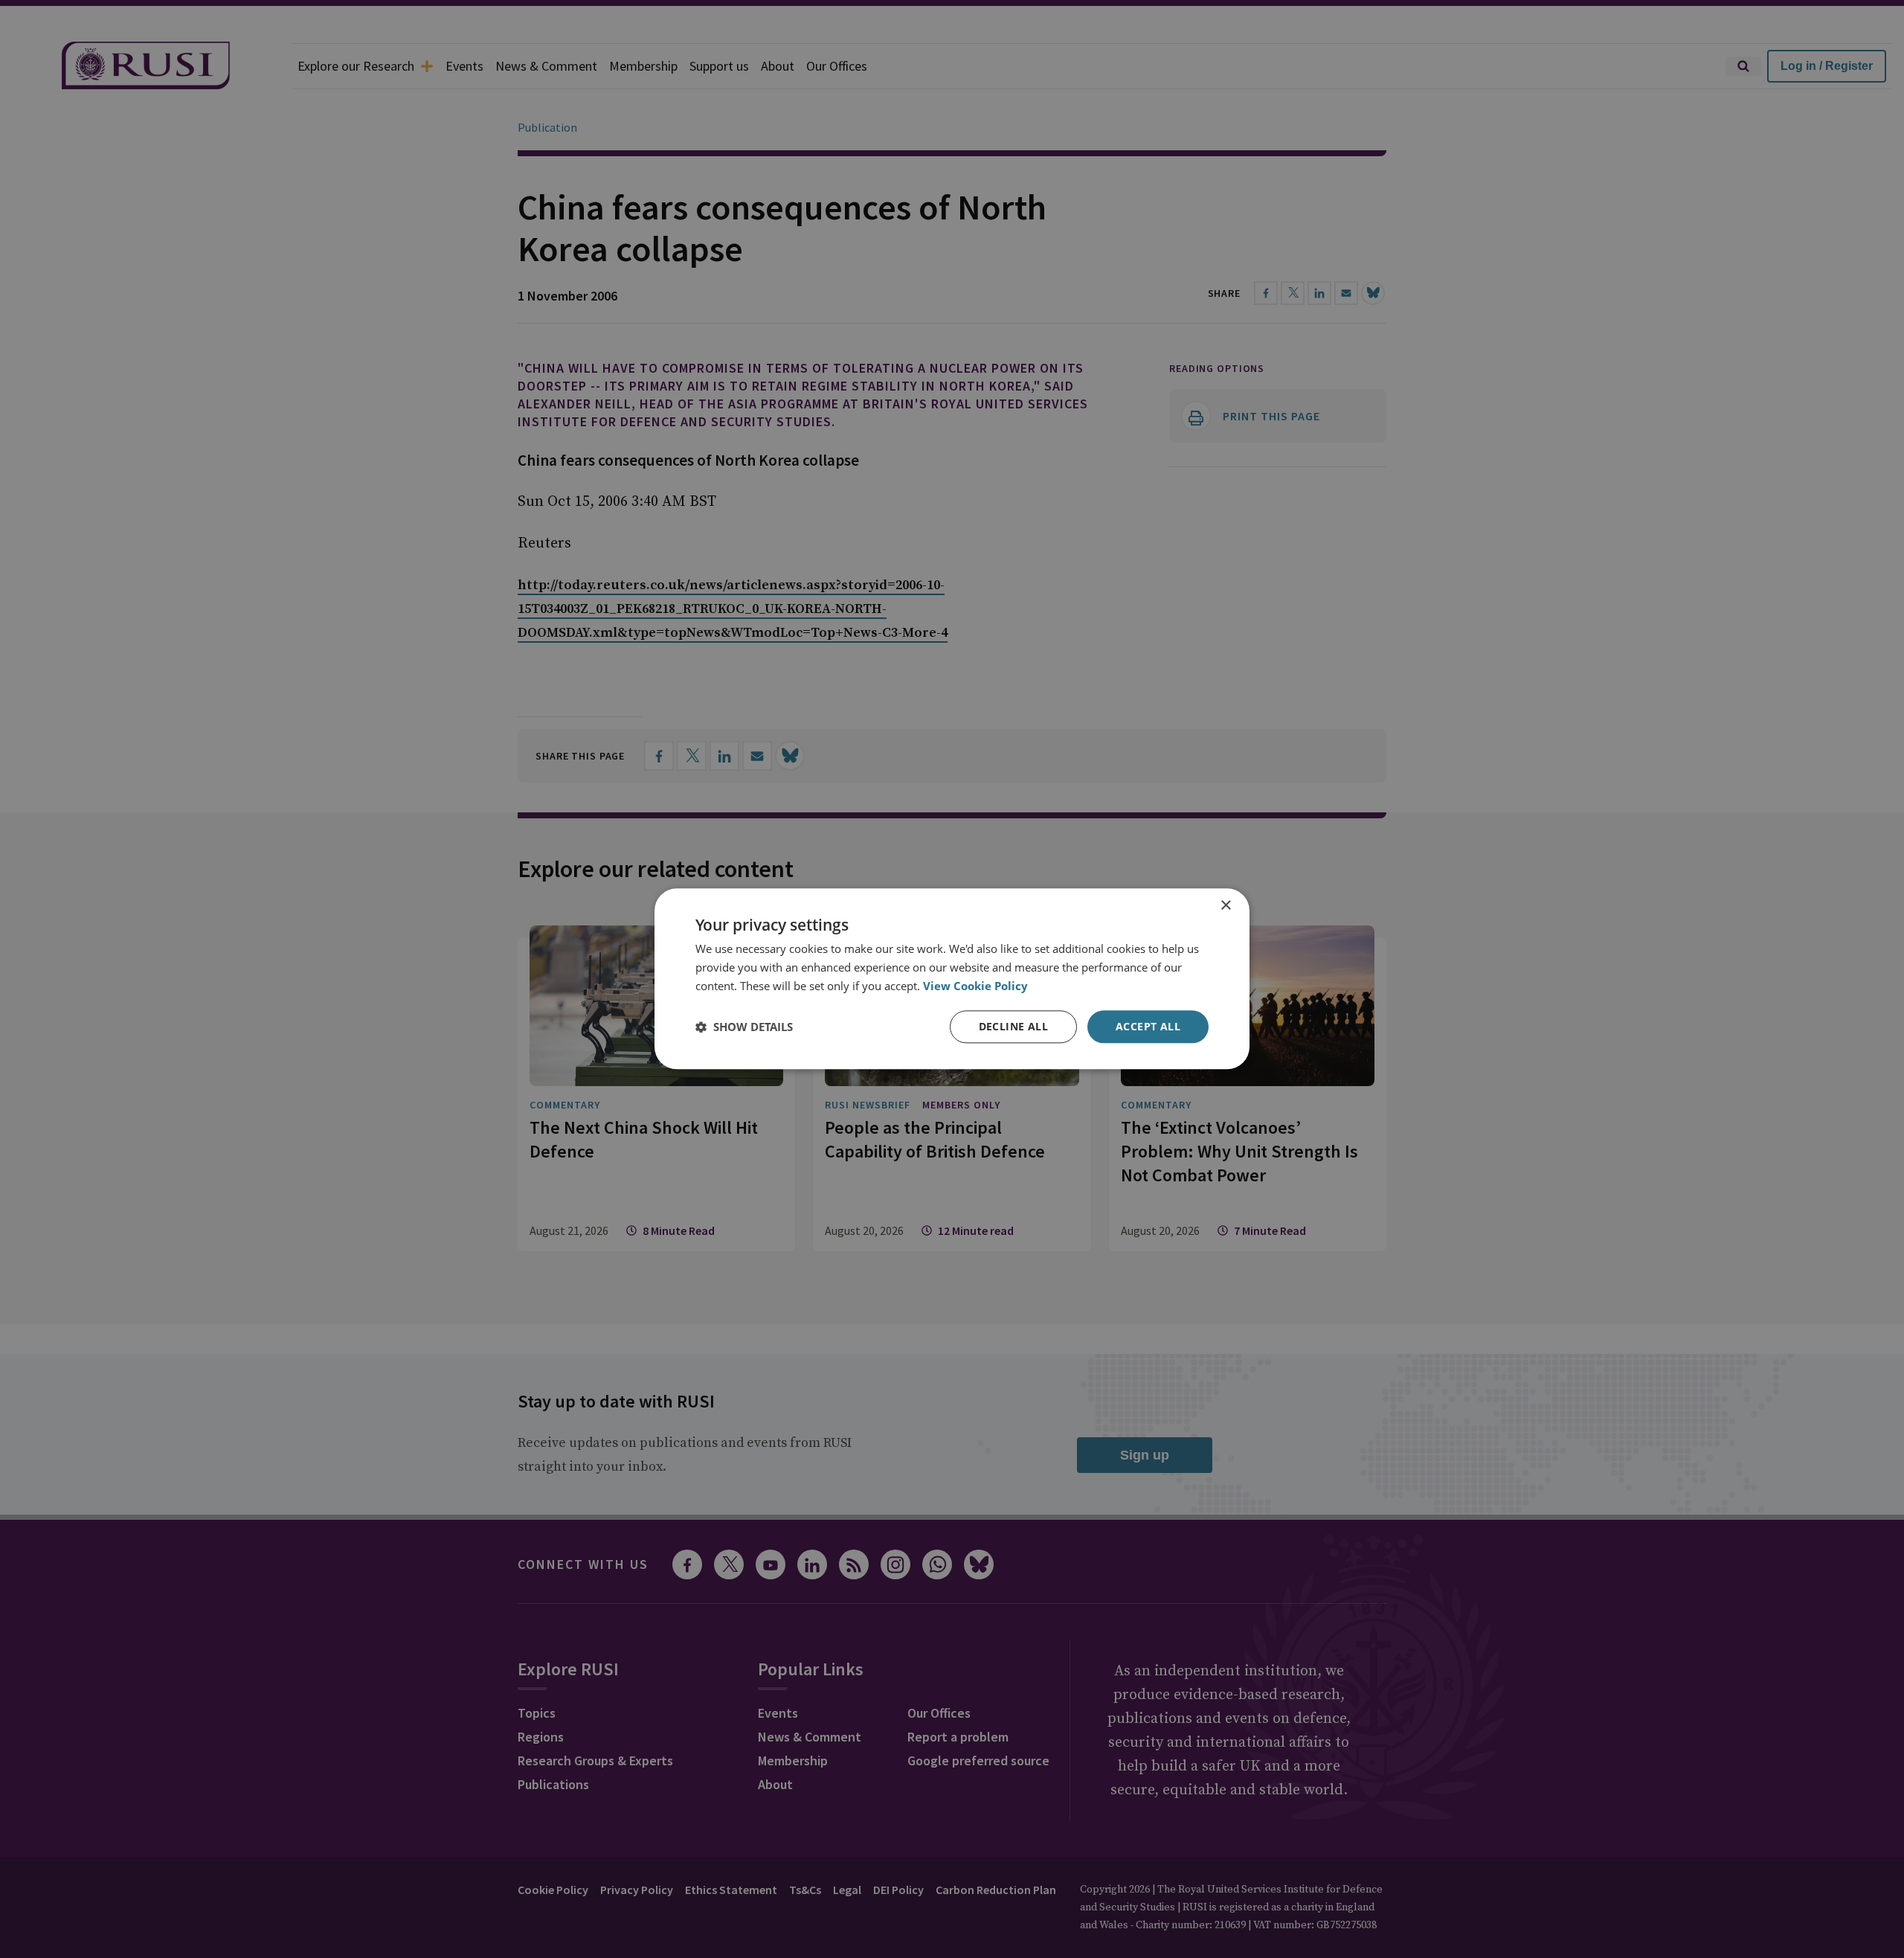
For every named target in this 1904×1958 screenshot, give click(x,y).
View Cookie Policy (975, 986)
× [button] (1225, 906)
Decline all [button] (1013, 1026)
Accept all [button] (1148, 1026)
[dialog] (952, 979)
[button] (744, 1027)
